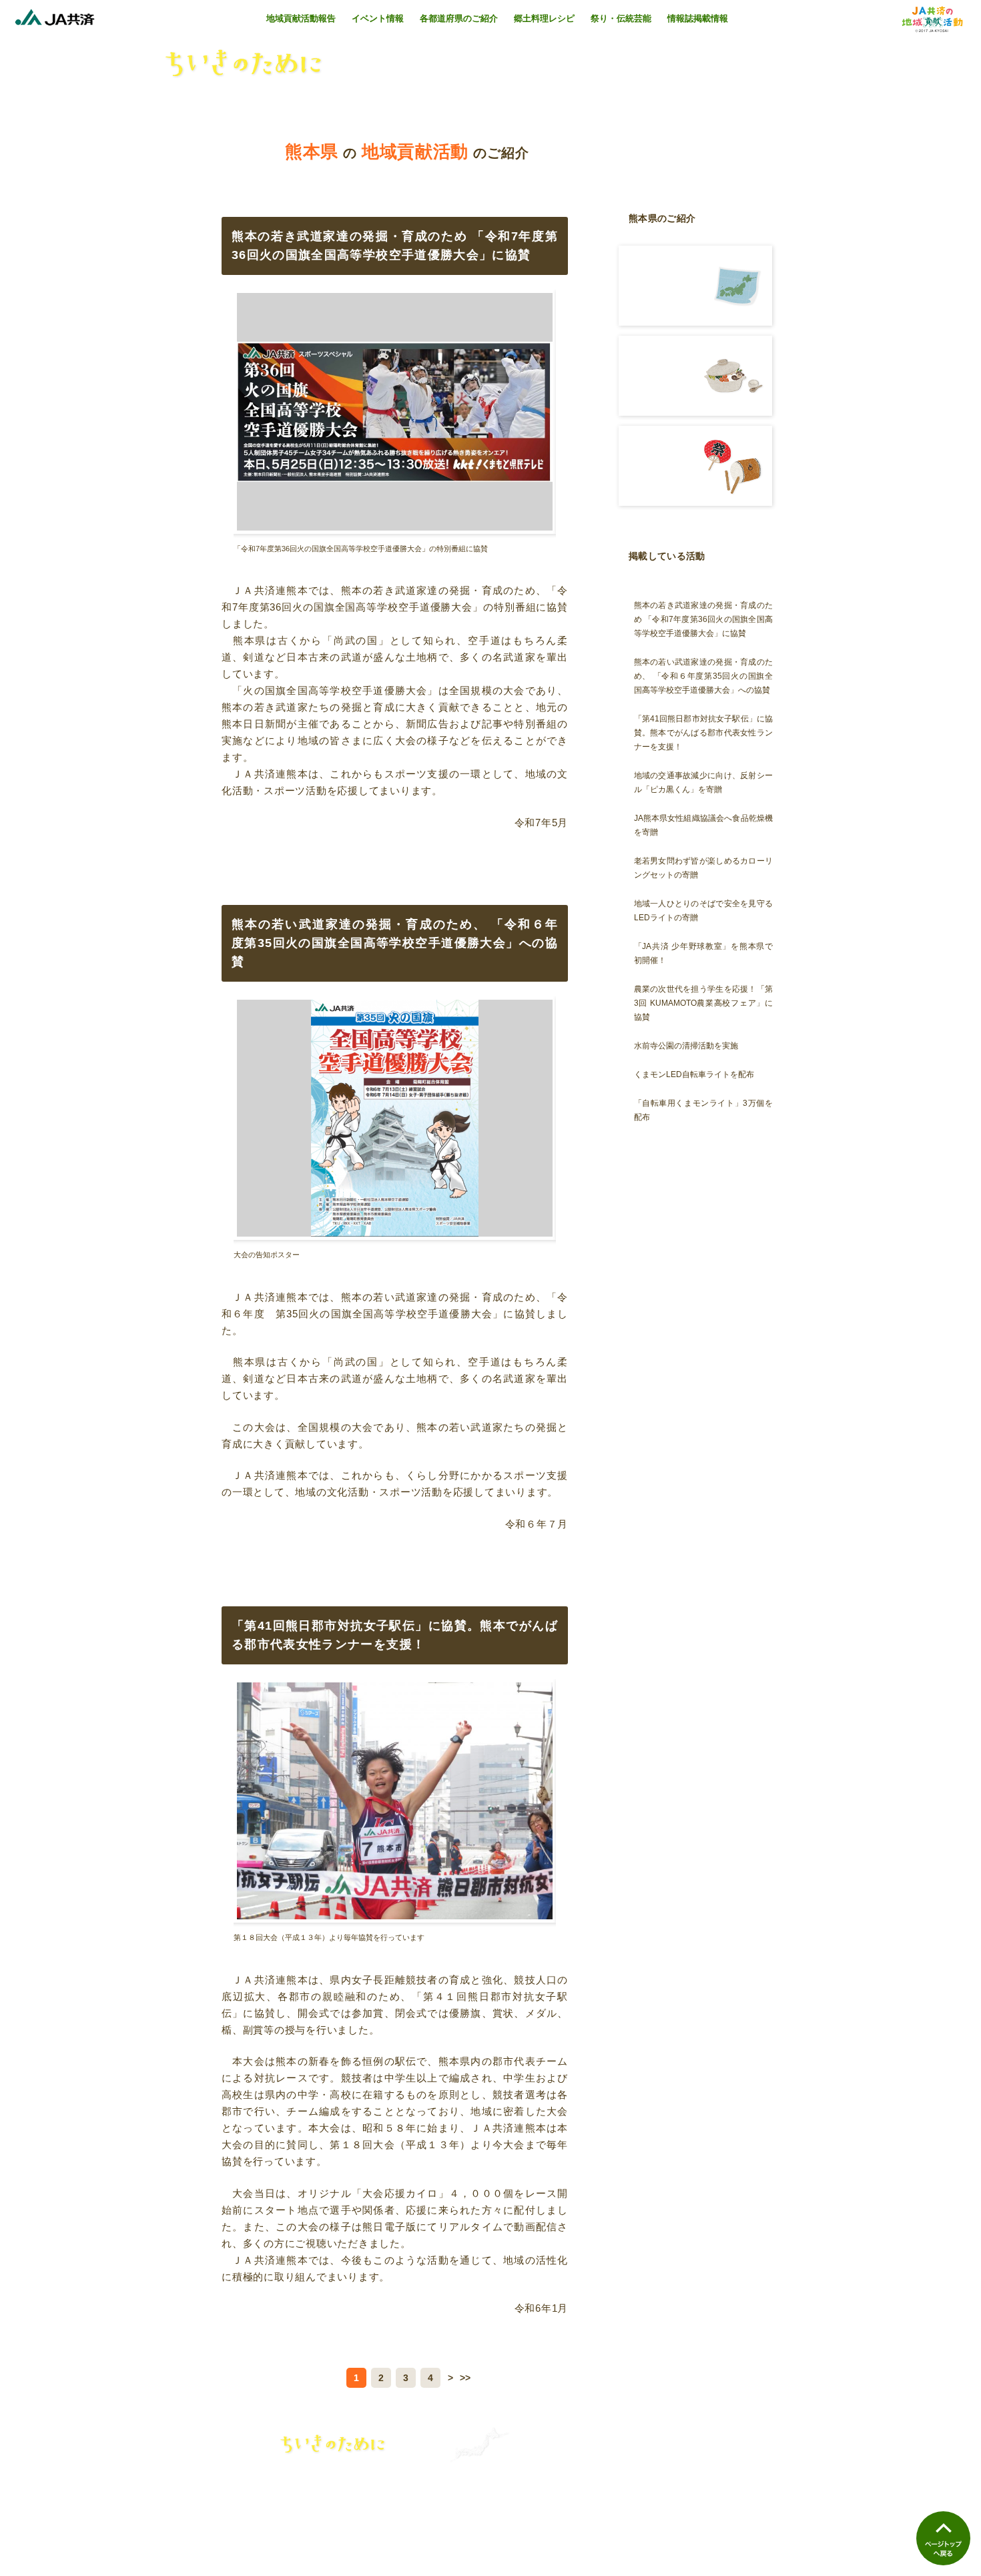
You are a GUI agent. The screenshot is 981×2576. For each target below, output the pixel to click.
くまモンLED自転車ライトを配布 (694, 1074)
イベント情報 (378, 18)
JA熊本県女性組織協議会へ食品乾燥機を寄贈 (703, 825)
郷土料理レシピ (544, 18)
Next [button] (570, 418)
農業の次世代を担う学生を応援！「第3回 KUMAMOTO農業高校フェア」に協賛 (703, 1003)
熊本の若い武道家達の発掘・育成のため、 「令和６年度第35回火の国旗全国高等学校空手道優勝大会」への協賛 (703, 676)
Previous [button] (219, 418)
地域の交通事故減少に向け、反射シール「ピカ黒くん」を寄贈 (703, 782)
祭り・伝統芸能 (621, 18)
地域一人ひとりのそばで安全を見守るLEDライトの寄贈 (703, 911)
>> (465, 2378)
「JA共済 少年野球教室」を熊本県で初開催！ (703, 953)
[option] (395, 421)
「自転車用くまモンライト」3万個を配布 (703, 1110)
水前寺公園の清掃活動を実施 (686, 1046)
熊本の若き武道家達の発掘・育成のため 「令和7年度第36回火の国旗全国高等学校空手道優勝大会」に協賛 (703, 619)
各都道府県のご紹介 (459, 18)
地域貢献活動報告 (301, 18)
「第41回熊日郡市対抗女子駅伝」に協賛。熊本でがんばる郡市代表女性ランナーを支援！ (703, 733)
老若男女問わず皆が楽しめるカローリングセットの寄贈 (703, 868)
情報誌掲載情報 (698, 18)
